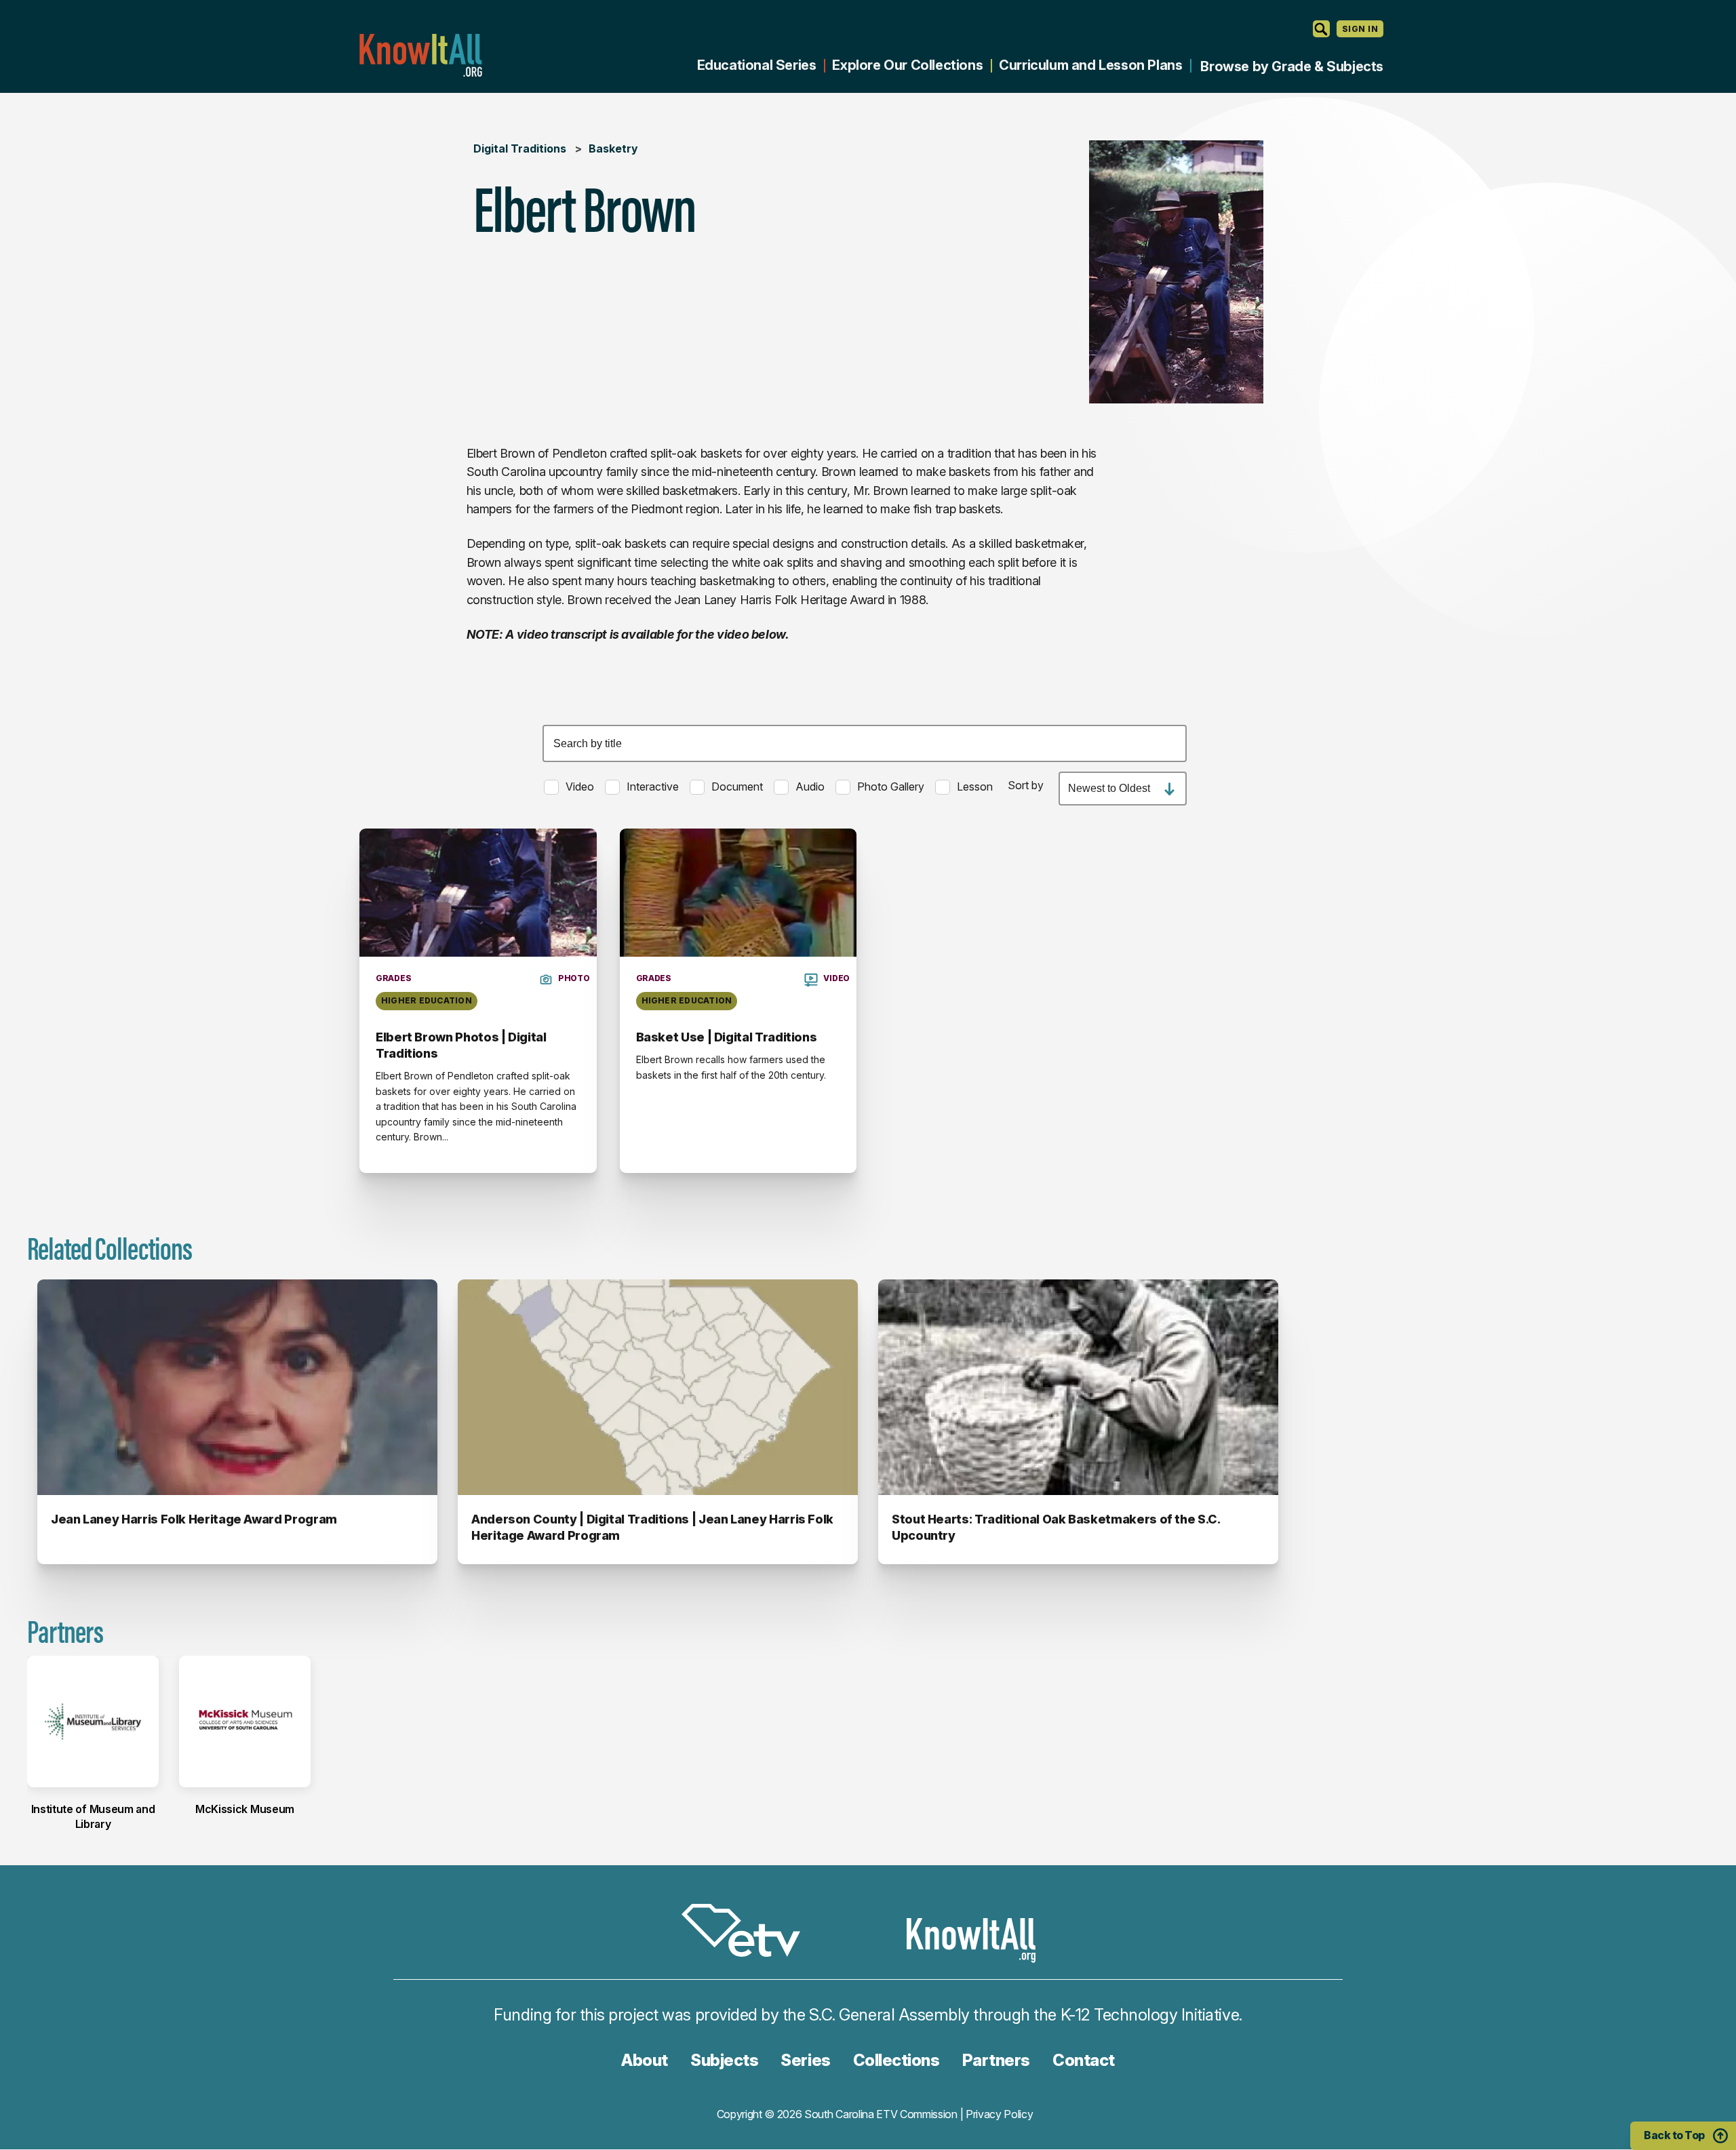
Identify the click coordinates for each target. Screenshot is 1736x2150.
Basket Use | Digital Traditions (727, 1037)
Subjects (724, 2060)
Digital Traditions (520, 148)
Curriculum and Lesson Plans (1090, 65)
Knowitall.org (420, 55)
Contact (1084, 2060)
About (645, 2060)
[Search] (1321, 29)
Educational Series (757, 65)
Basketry (613, 148)
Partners (996, 2060)
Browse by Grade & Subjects (1292, 66)
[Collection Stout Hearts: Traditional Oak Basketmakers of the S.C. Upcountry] (1078, 1387)
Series (805, 2060)
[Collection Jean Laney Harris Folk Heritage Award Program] (237, 1387)
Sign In (1360, 29)
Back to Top (1674, 2135)
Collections (896, 2060)
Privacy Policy (1000, 2114)
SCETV (748, 1933)
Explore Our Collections (907, 65)
